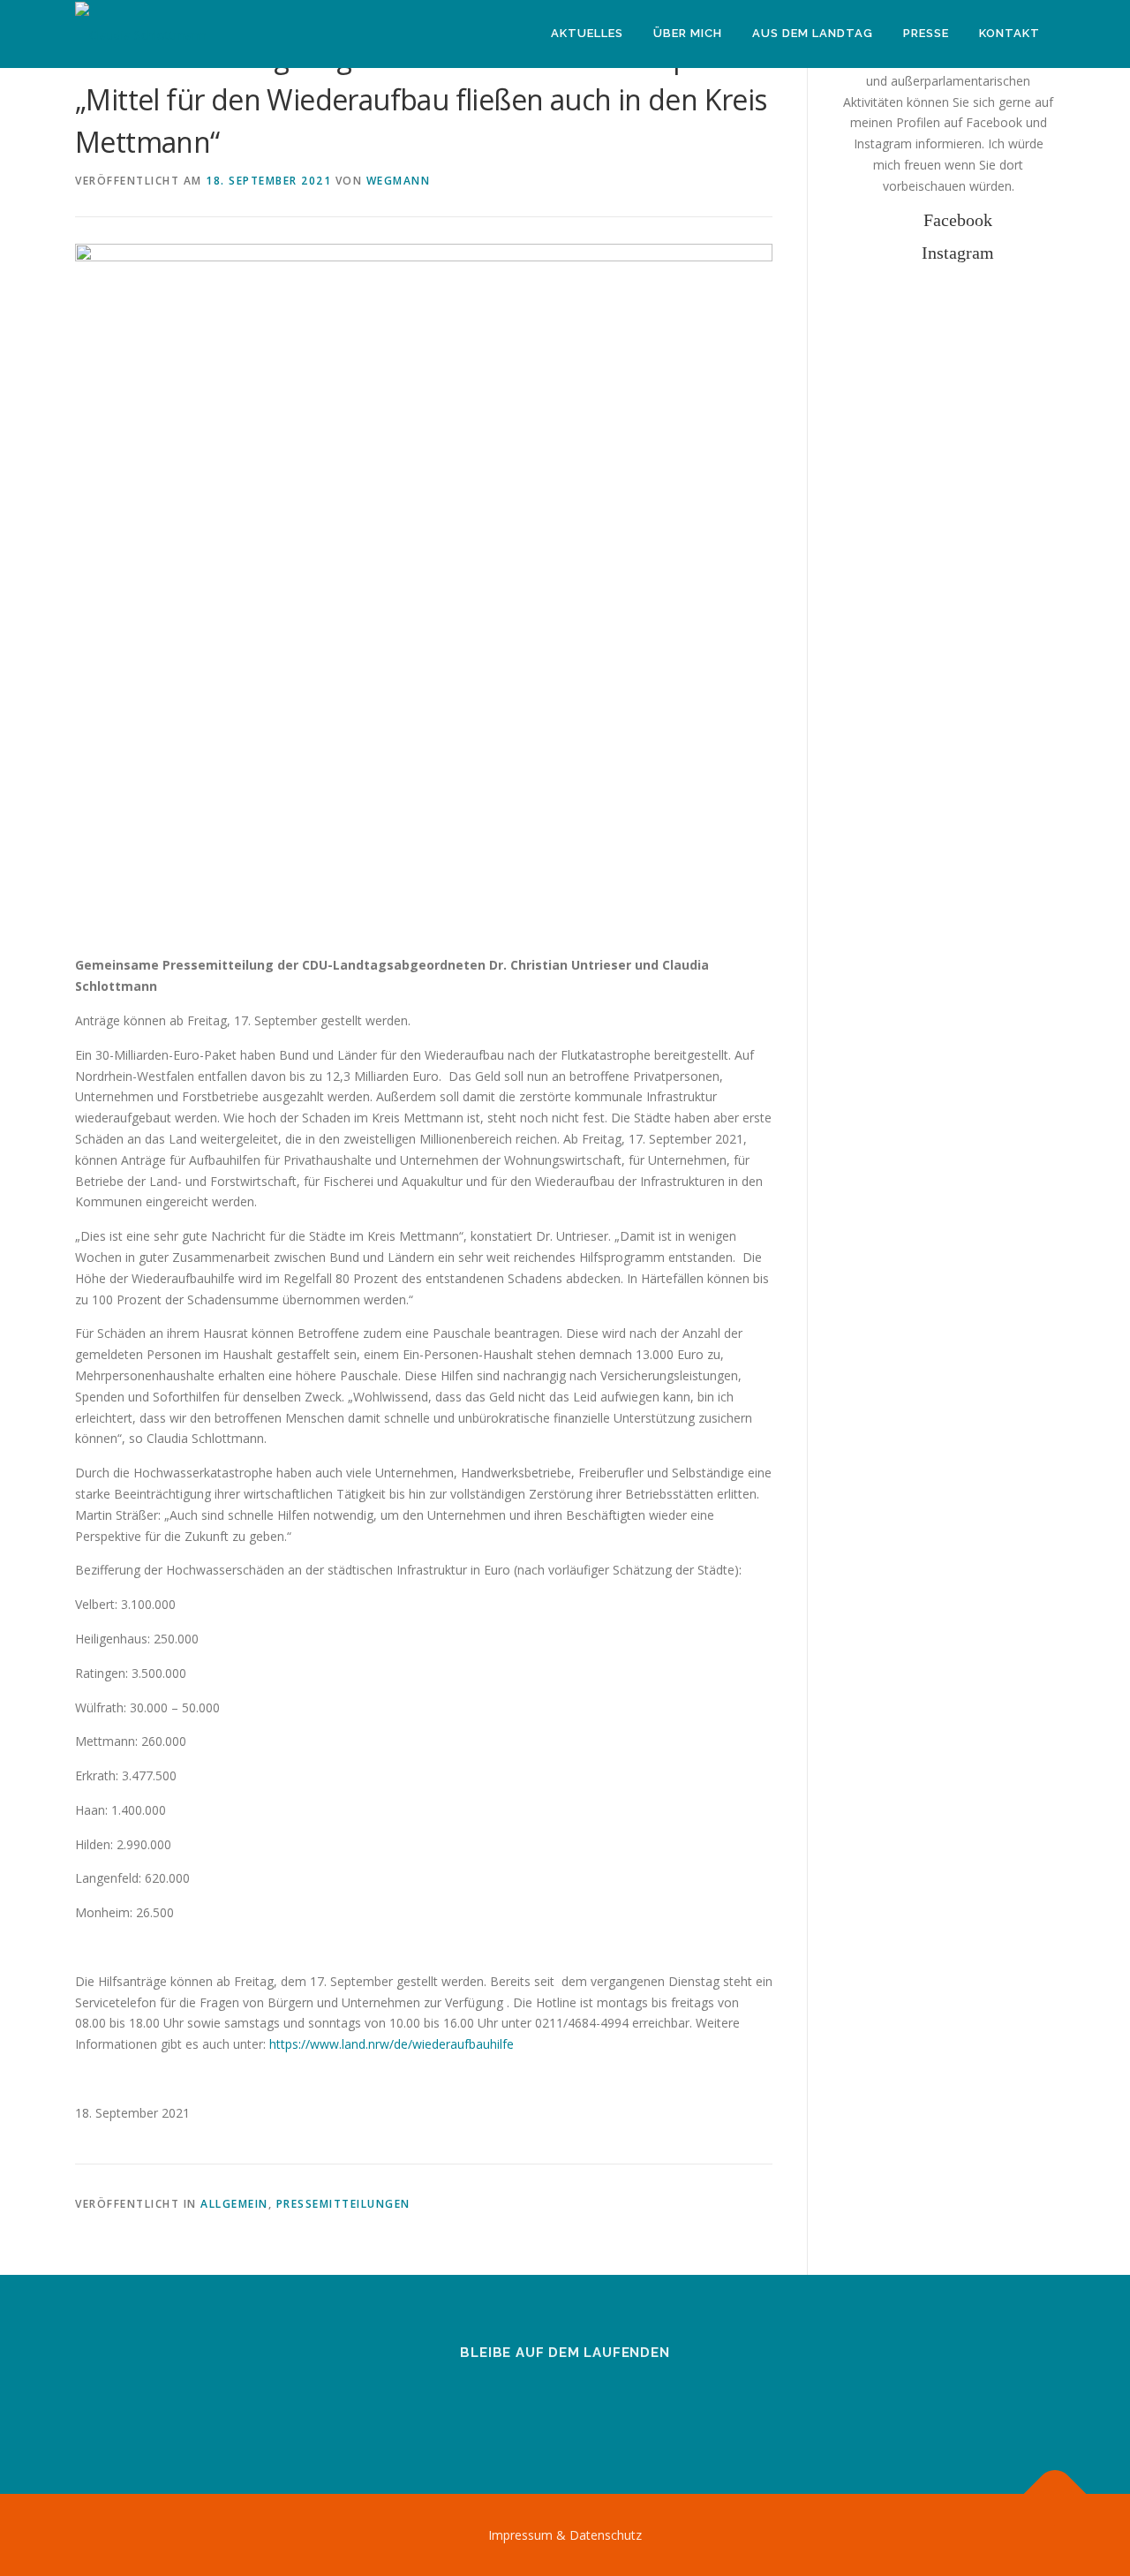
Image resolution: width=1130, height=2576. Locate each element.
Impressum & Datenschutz (565, 2535)
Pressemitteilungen (343, 2204)
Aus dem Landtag (813, 33)
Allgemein (234, 2204)
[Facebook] (543, 2401)
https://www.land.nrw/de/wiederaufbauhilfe (392, 2044)
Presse (926, 33)
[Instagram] (587, 2401)
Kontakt (1009, 33)
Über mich (688, 33)
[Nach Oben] (1055, 2493)
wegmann (399, 181)
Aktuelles (587, 33)
